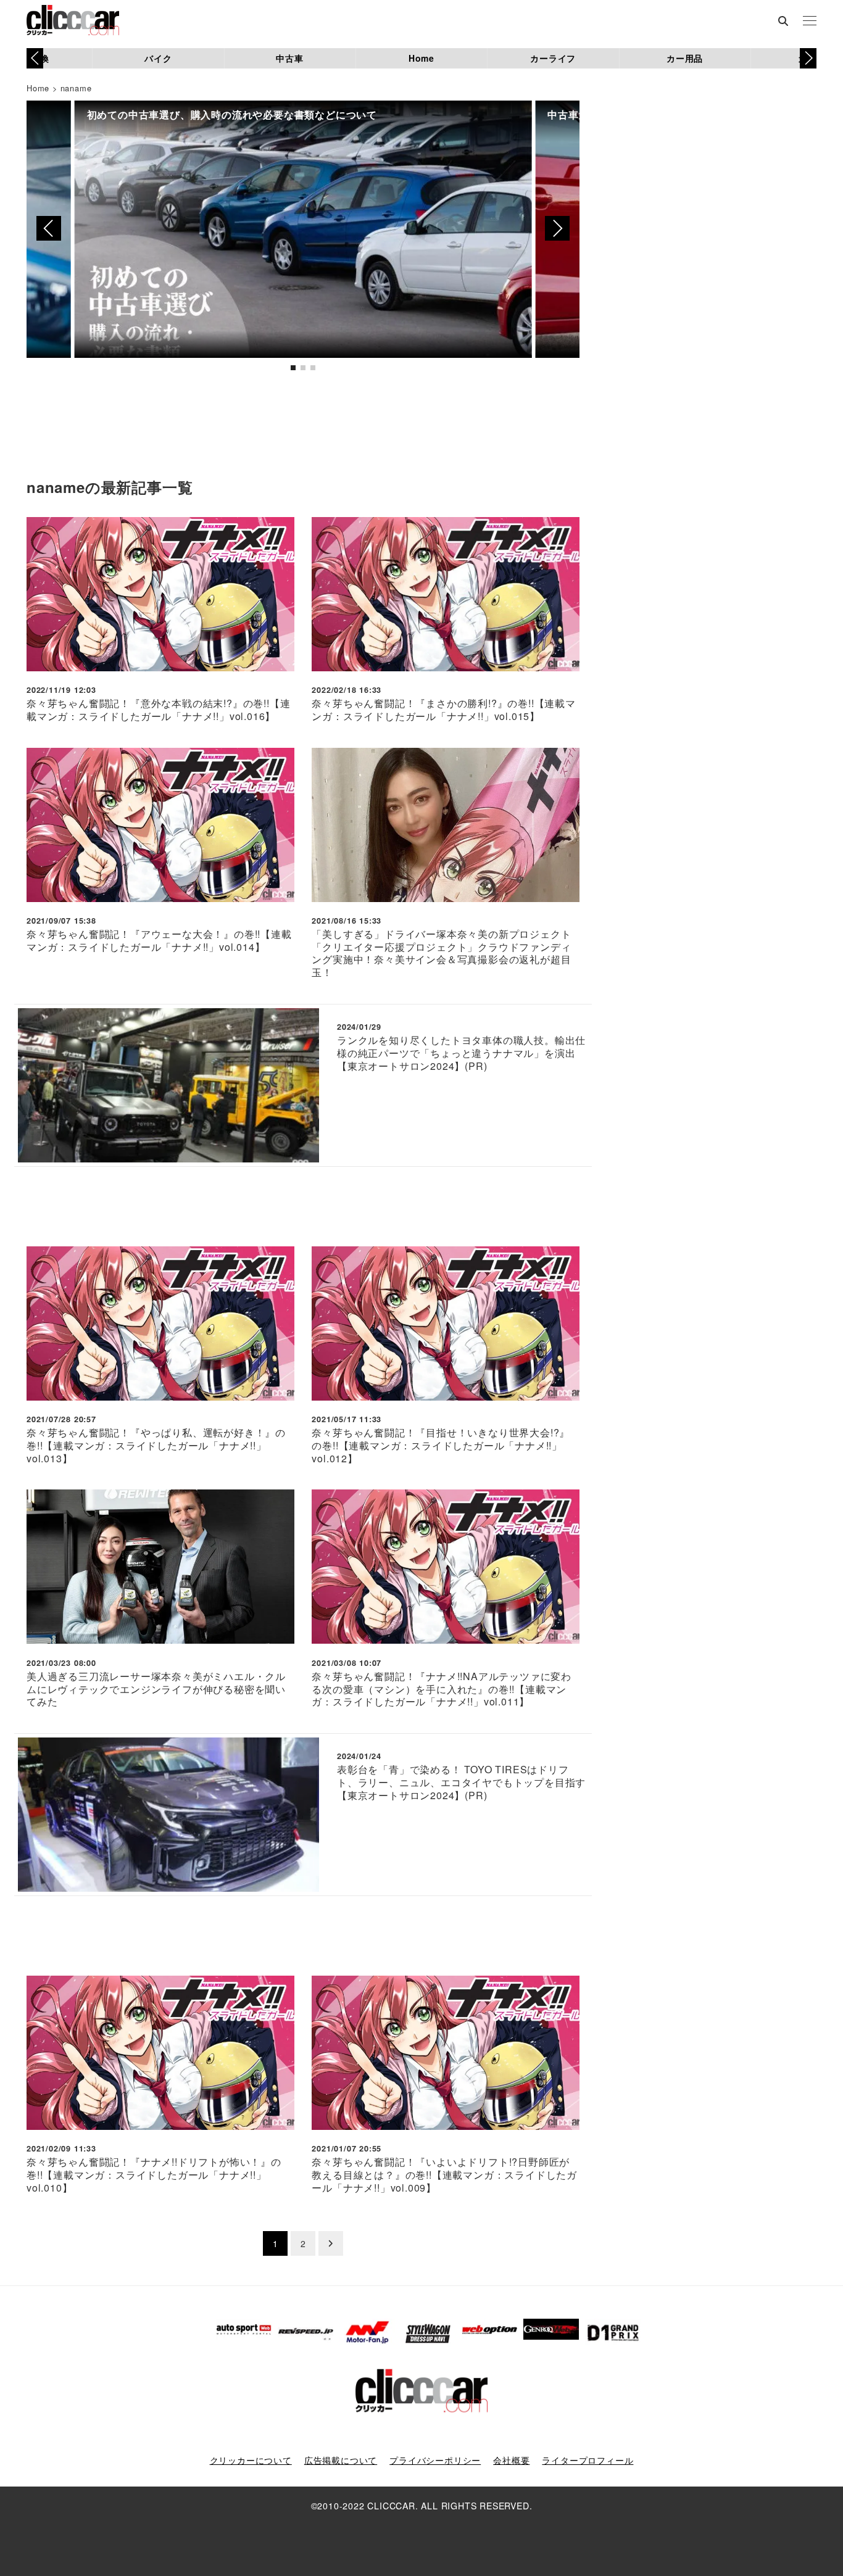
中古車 (289, 58)
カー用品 (685, 58)
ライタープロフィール (588, 2460)
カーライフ (553, 58)
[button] (808, 58)
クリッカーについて (251, 2460)
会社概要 (511, 2460)
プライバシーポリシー (435, 2460)
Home (421, 58)
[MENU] (810, 22)
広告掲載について (341, 2460)
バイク (158, 58)
